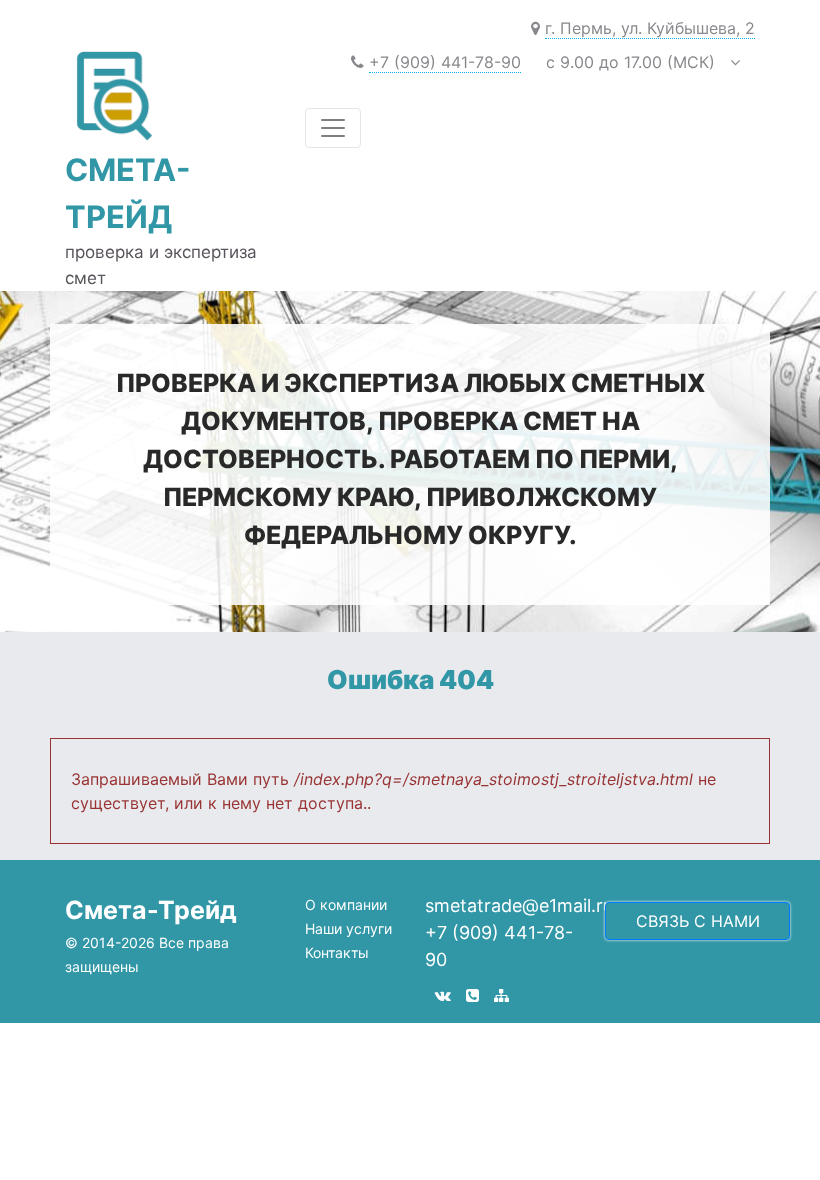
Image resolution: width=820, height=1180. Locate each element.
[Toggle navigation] (333, 128)
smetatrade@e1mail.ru (519, 905)
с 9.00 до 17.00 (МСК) (544, 62)
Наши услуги (348, 928)
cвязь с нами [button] (698, 921)
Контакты (337, 952)
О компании (346, 904)
